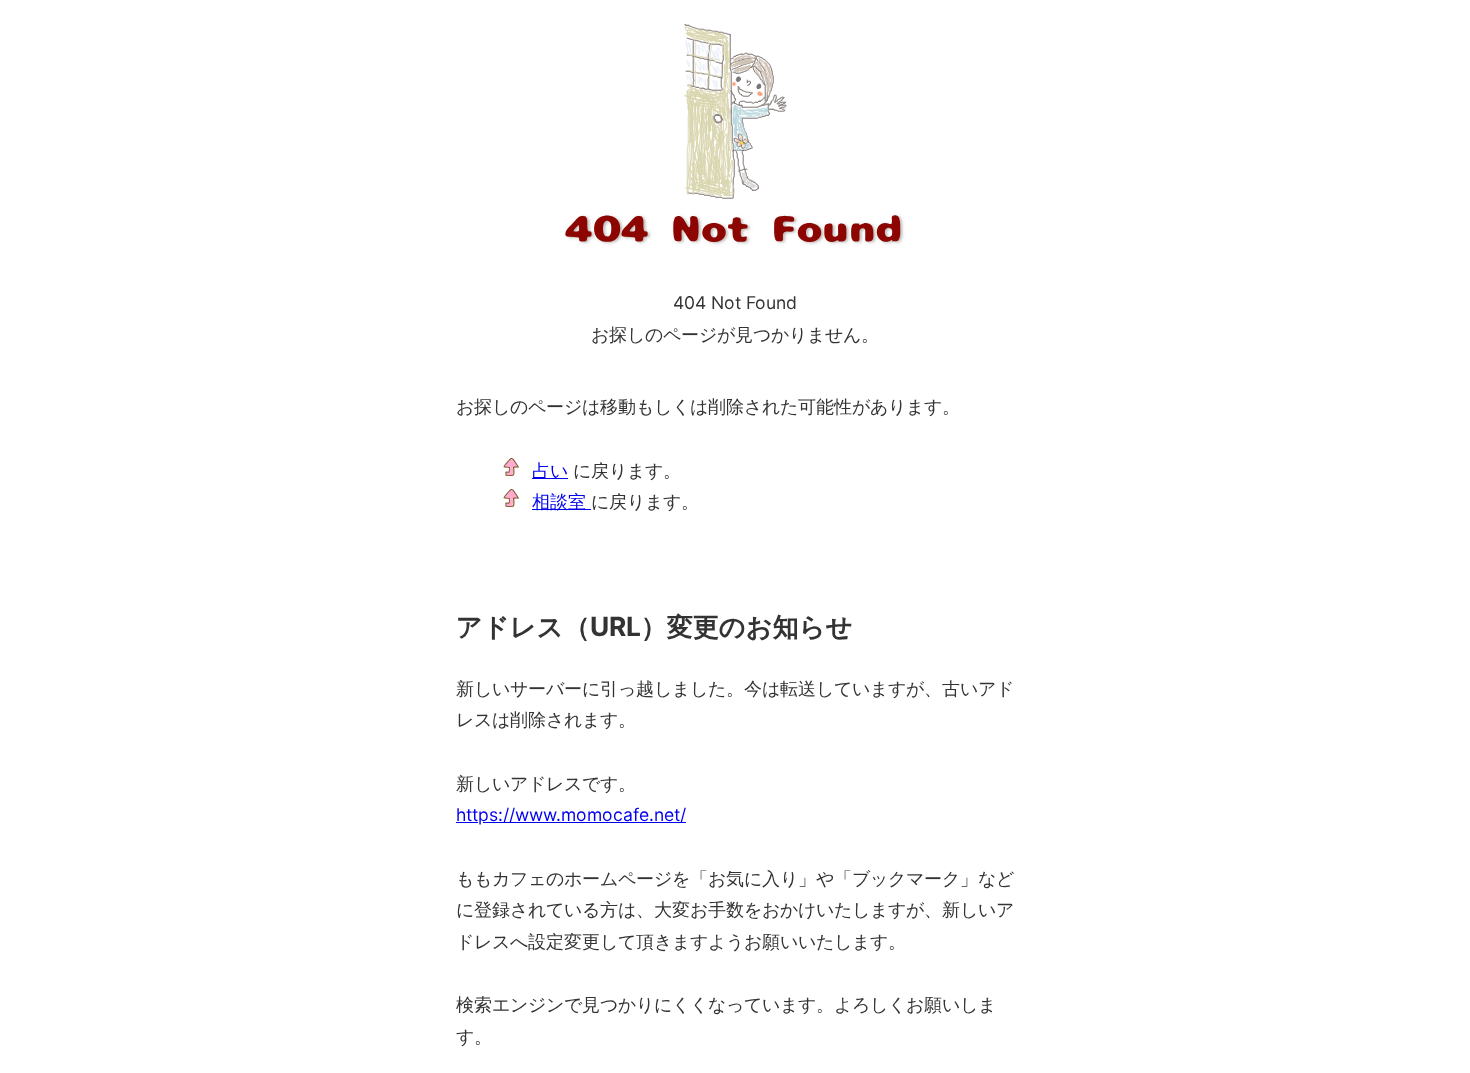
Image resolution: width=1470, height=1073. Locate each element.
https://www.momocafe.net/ (571, 814)
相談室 (561, 501)
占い (550, 470)
